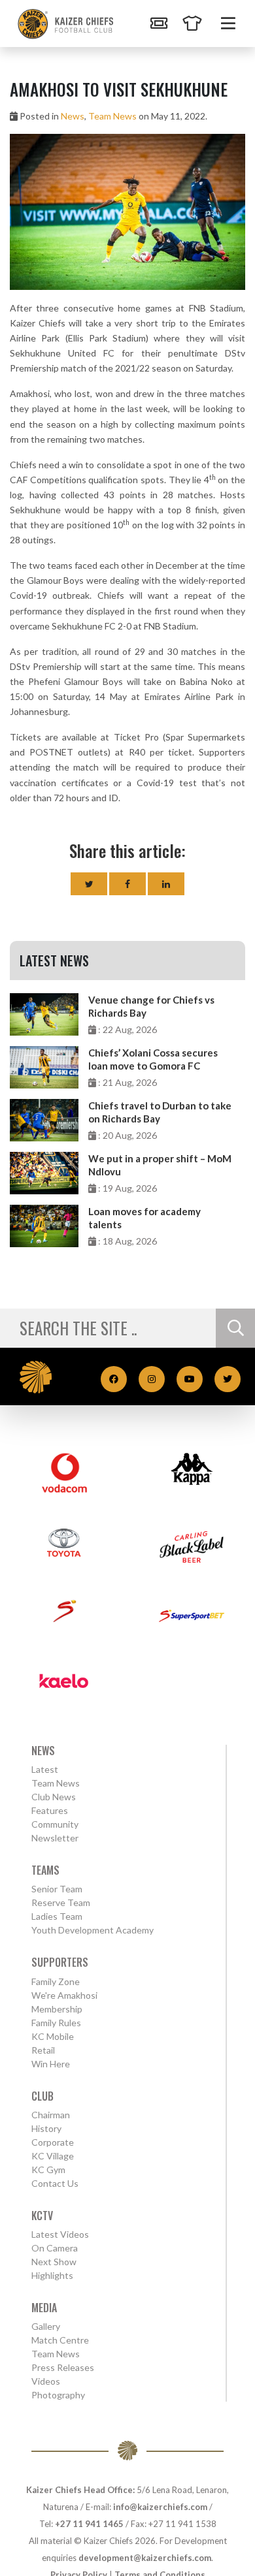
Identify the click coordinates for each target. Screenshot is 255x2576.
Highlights (52, 2275)
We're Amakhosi (64, 1995)
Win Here (51, 2064)
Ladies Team (57, 1916)
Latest (45, 1769)
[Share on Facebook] (127, 884)
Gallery (46, 2326)
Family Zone (56, 1981)
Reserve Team (61, 1902)
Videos (46, 2381)
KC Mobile (53, 2036)
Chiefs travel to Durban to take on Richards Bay (160, 1112)
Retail (43, 2050)
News (73, 116)
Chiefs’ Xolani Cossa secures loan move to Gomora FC (153, 1059)
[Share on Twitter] (89, 884)
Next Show (54, 2262)
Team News (112, 116)
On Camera (55, 2248)
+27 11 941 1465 (89, 2524)
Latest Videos (60, 2234)
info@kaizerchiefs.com (160, 2507)
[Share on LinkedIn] (166, 884)
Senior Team (57, 1889)
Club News (54, 1797)
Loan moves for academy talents (144, 1218)
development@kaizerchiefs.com (145, 2558)
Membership (57, 2009)
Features (50, 1810)
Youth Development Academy (93, 1930)
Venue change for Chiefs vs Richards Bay (151, 1006)
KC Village (53, 2156)
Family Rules (56, 2023)
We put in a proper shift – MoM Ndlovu (160, 1165)
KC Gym (48, 2170)
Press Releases (63, 2367)
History (46, 2128)
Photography (58, 2395)
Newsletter (55, 1838)
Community (55, 1824)
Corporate (53, 2142)
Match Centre (60, 2340)
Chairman (51, 2115)
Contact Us (55, 2183)
